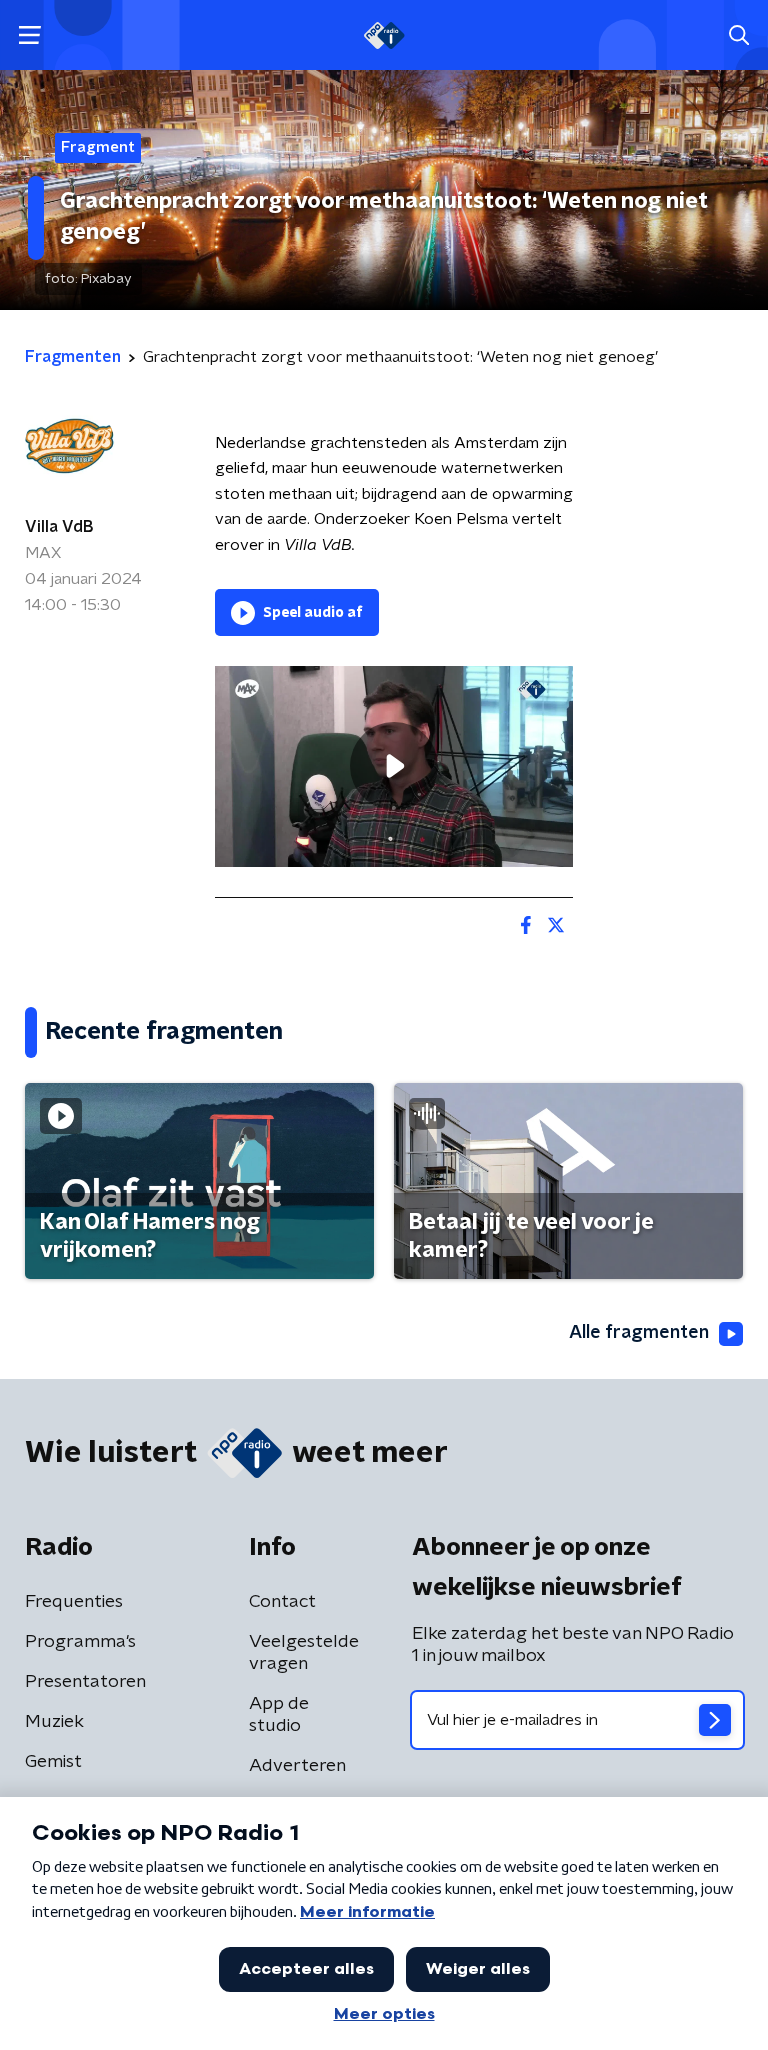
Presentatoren (85, 1682)
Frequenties (74, 1602)
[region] (394, 766)
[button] (29, 35)
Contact (282, 1602)
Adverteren (297, 1766)
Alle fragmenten (639, 1333)
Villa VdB (59, 527)
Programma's (80, 1642)
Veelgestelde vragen (304, 1653)
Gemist (53, 1762)
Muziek (54, 1722)
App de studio (279, 1715)
